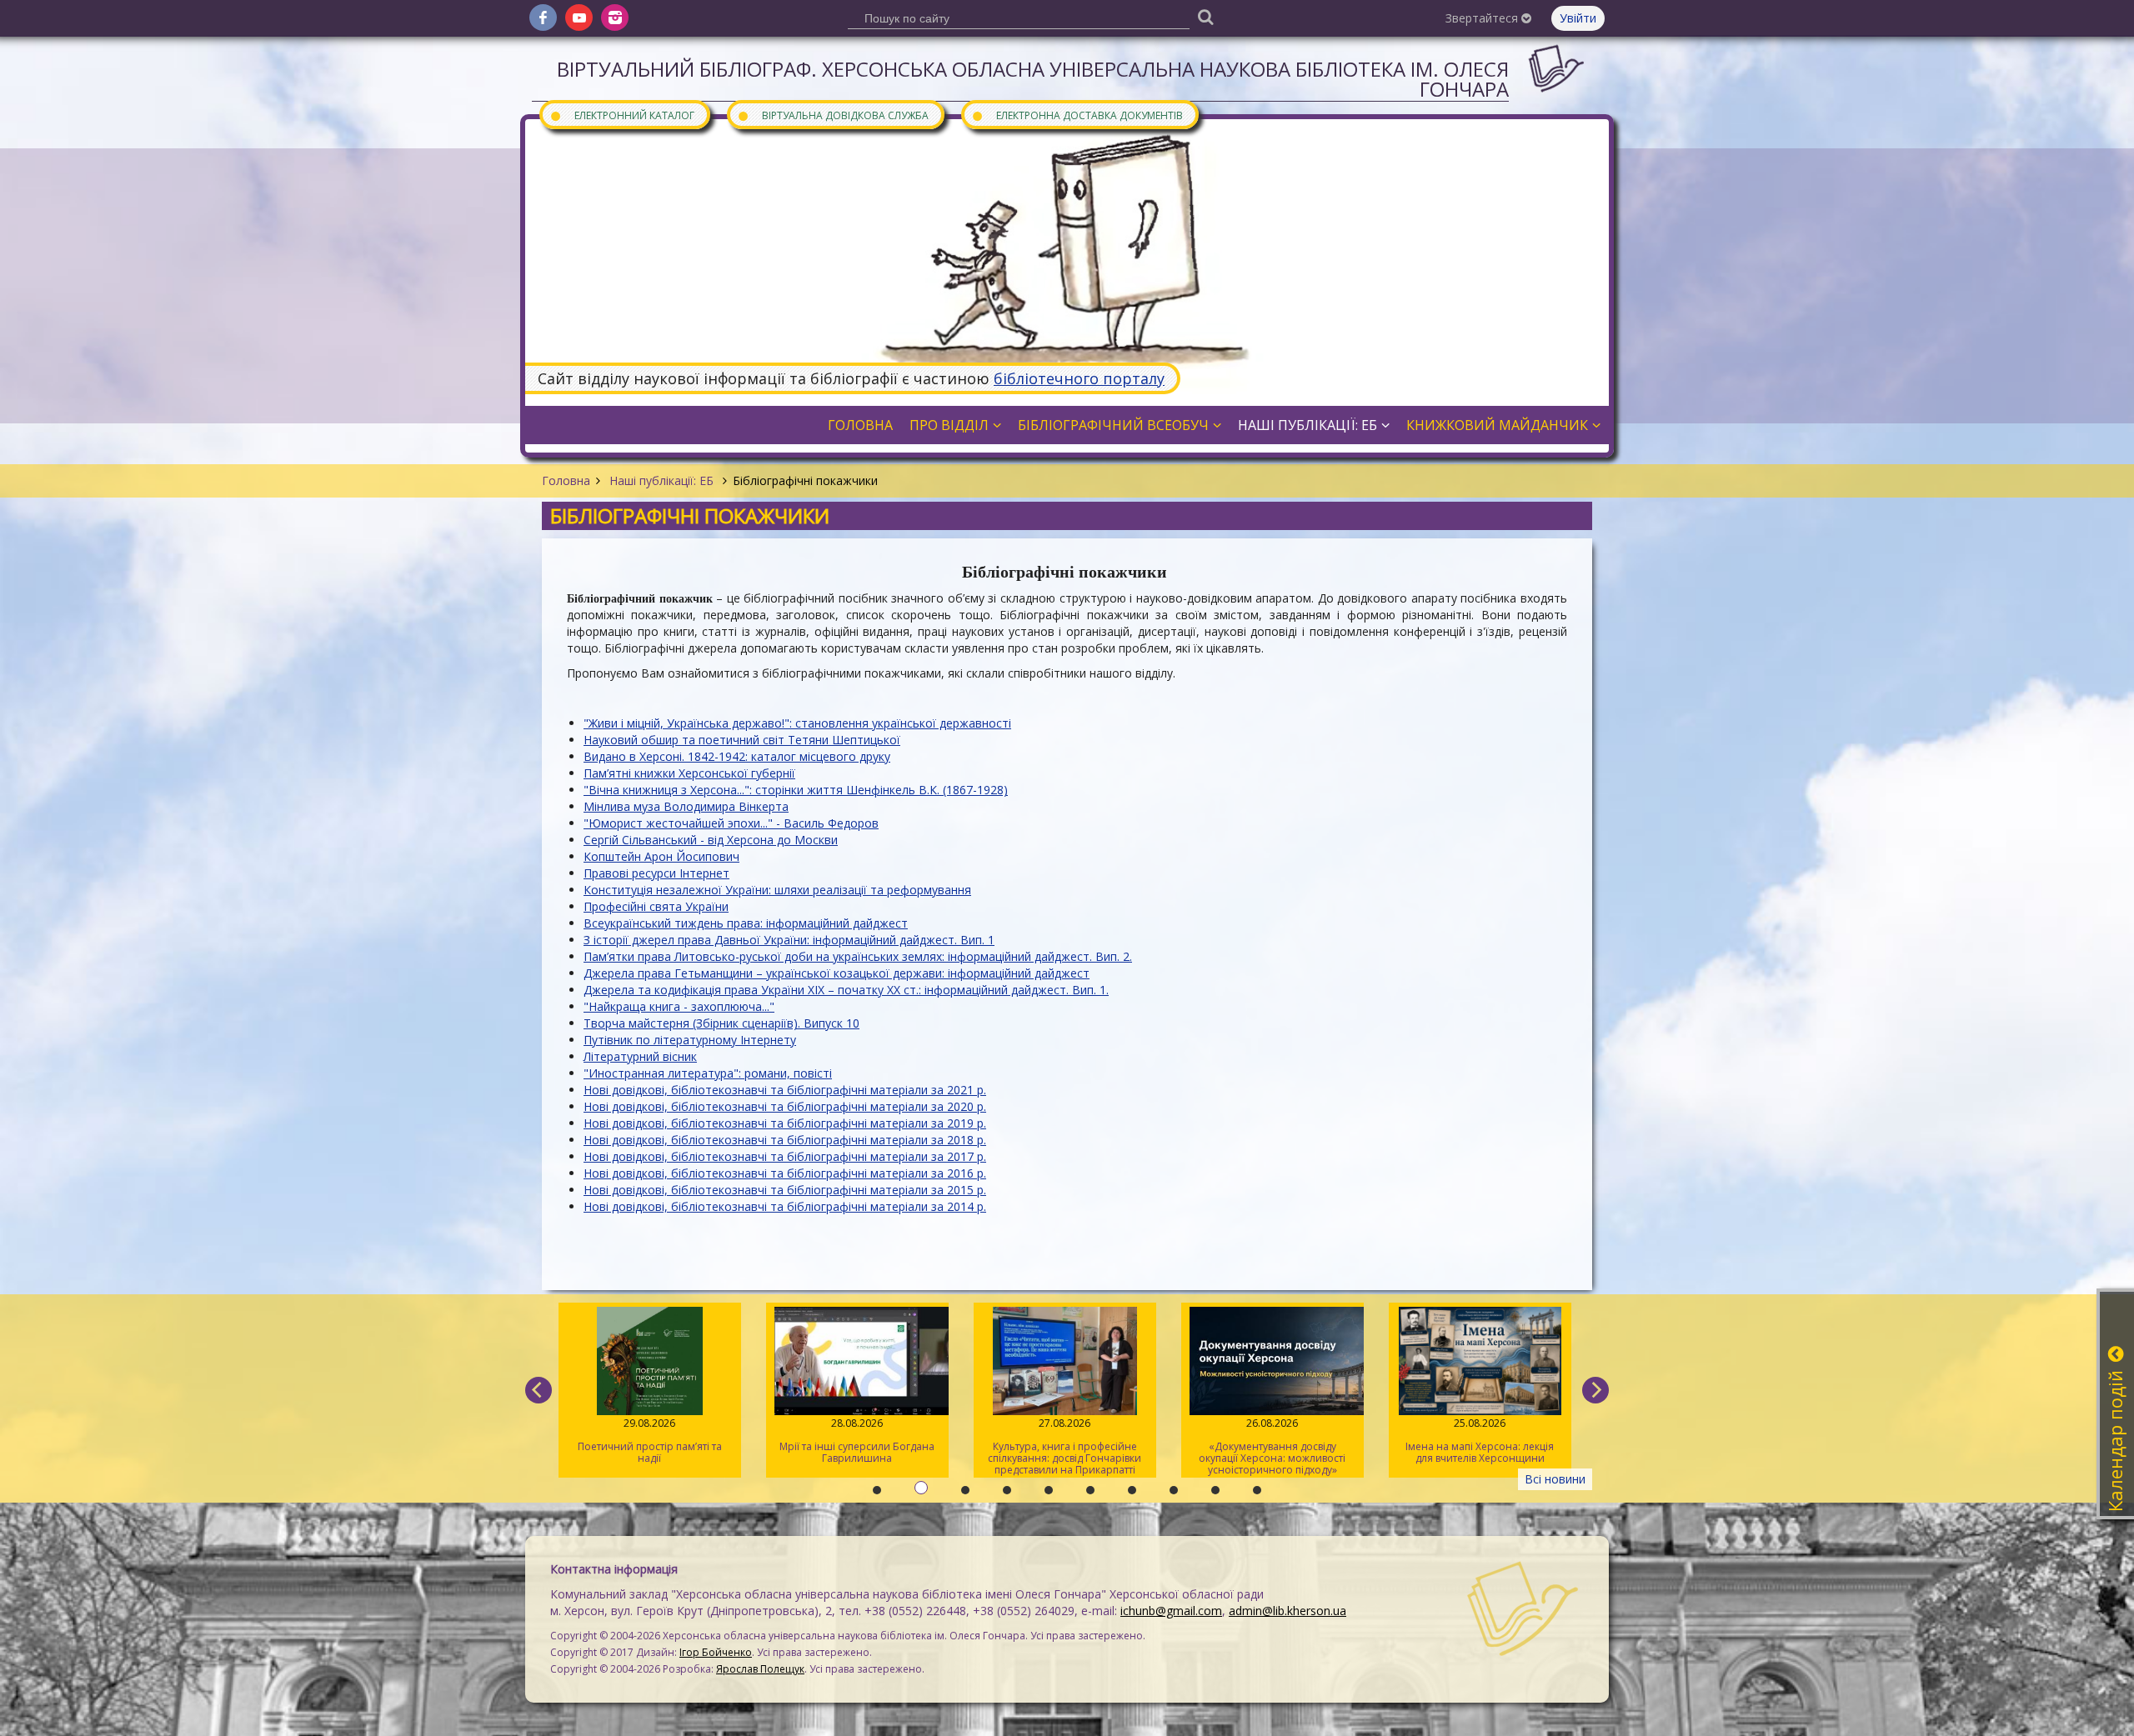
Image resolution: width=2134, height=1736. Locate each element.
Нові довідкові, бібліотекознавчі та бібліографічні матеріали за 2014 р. (785, 1206)
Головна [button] (860, 425)
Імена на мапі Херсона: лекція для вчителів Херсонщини (1238, 1441)
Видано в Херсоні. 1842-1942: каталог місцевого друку (737, 756)
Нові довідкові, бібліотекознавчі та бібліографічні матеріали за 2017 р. (785, 1156)
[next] (1595, 1390)
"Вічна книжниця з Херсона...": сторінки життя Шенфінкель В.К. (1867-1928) (796, 790)
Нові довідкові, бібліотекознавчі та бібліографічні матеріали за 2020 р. (785, 1106)
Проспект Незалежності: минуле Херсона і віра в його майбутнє (1446, 1441)
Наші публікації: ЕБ (661, 480)
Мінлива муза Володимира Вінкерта (686, 806)
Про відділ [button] (949, 425)
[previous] (539, 1390)
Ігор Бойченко (716, 1652)
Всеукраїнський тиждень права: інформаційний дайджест (746, 923)
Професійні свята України (656, 906)
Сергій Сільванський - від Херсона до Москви (711, 840)
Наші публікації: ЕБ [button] (1307, 425)
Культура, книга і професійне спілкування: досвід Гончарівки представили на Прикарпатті (823, 1446)
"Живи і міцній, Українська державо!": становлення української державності (797, 723)
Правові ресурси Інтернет (656, 873)
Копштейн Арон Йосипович (661, 856)
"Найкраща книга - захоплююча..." (679, 1006)
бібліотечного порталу (1079, 378)
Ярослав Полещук (760, 1669)
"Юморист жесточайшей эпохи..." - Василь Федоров (731, 823)
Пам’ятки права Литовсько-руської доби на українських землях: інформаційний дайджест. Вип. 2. (858, 956)
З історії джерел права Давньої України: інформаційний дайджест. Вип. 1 (789, 940)
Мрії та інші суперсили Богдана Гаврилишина (615, 1441)
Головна (566, 480)
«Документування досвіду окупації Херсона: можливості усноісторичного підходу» (1030, 1446)
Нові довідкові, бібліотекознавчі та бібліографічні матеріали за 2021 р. (785, 1090)
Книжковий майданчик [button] (1497, 425)
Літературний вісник (640, 1056)
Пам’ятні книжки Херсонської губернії (689, 773)
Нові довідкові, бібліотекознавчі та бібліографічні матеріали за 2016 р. (785, 1173)
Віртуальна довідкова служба (833, 115)
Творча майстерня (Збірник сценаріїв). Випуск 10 (721, 1023)
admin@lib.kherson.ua (1287, 1611)
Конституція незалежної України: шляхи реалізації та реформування (777, 890)
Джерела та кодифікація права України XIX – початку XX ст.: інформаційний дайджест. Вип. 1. (846, 990)
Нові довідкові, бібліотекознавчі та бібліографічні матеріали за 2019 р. (785, 1123)
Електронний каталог (622, 115)
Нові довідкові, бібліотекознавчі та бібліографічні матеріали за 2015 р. (785, 1190)
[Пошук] (1205, 16)
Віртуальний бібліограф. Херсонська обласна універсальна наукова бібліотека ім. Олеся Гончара (1033, 79)
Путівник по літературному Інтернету (690, 1040)
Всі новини (1555, 1479)
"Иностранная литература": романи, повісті (708, 1073)
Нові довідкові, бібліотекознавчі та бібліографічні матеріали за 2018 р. (785, 1140)
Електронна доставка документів (1077, 115)
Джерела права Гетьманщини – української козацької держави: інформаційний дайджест (837, 973)
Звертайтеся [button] (1483, 18)
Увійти (1578, 18)
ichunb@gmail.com (1171, 1611)
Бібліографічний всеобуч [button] (1113, 425)
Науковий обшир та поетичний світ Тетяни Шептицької (742, 740)
